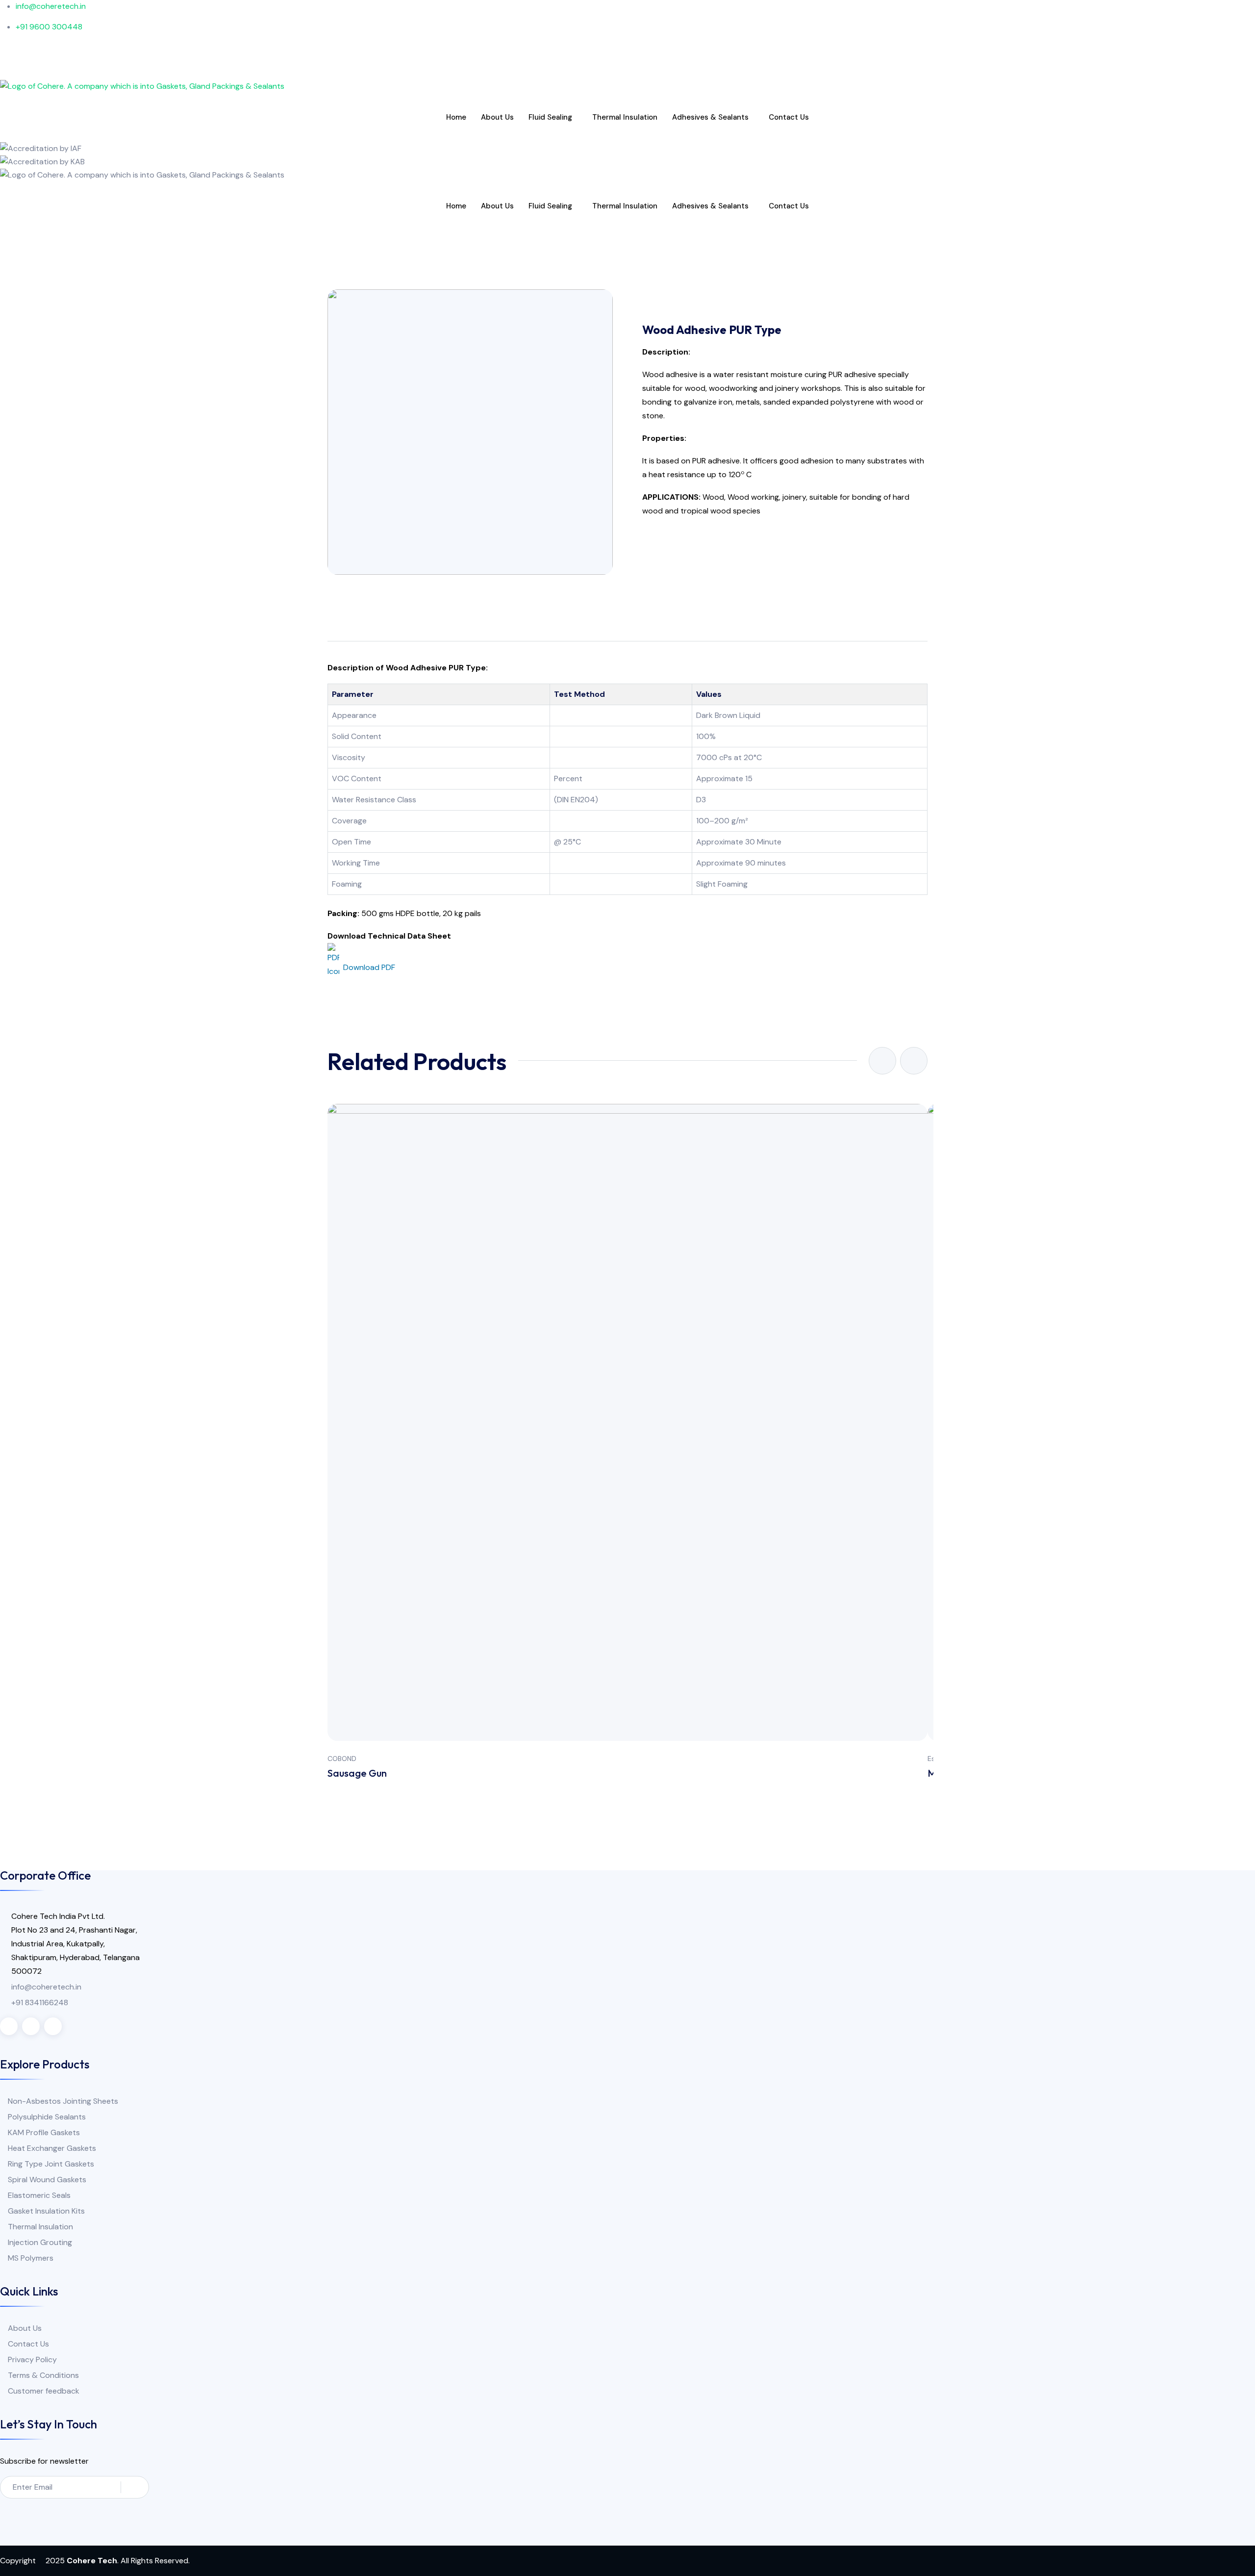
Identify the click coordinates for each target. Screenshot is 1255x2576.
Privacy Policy (32, 2359)
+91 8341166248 (40, 2002)
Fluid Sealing (550, 117)
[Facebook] (627, 48)
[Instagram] (627, 60)
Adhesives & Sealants (710, 117)
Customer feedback (44, 2391)
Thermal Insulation (625, 117)
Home (456, 117)
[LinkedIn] (627, 73)
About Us (497, 117)
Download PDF (369, 967)
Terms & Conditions (43, 2375)
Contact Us (789, 117)
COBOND (342, 1759)
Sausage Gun (357, 1773)
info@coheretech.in (46, 1987)
